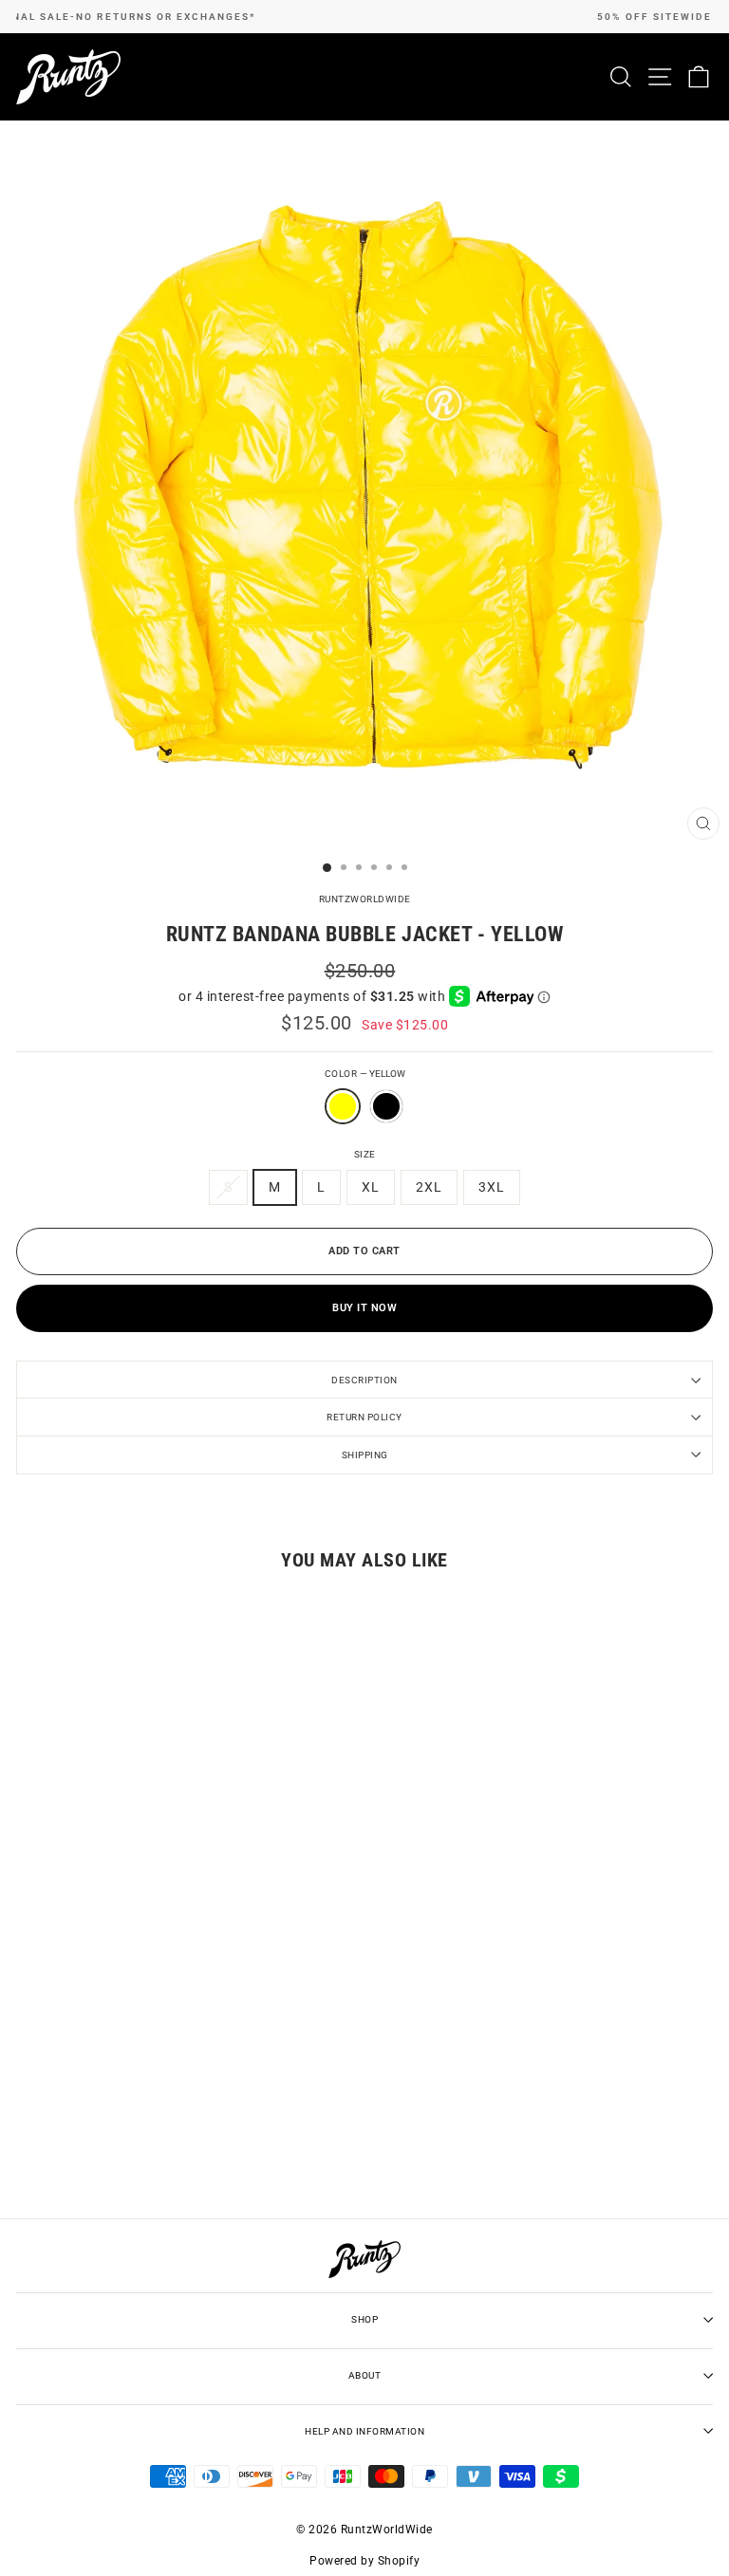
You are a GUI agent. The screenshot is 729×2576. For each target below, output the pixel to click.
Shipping (365, 1455)
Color (365, 1074)
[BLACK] (386, 1129)
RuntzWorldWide (365, 899)
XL (371, 1187)
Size (365, 1154)
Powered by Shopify (364, 2561)
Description (364, 1380)
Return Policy (364, 1417)
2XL (429, 1187)
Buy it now (364, 1308)
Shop (364, 2319)
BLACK (386, 1106)
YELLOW (343, 1106)
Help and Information (364, 2431)
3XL (492, 1187)
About (365, 2375)
